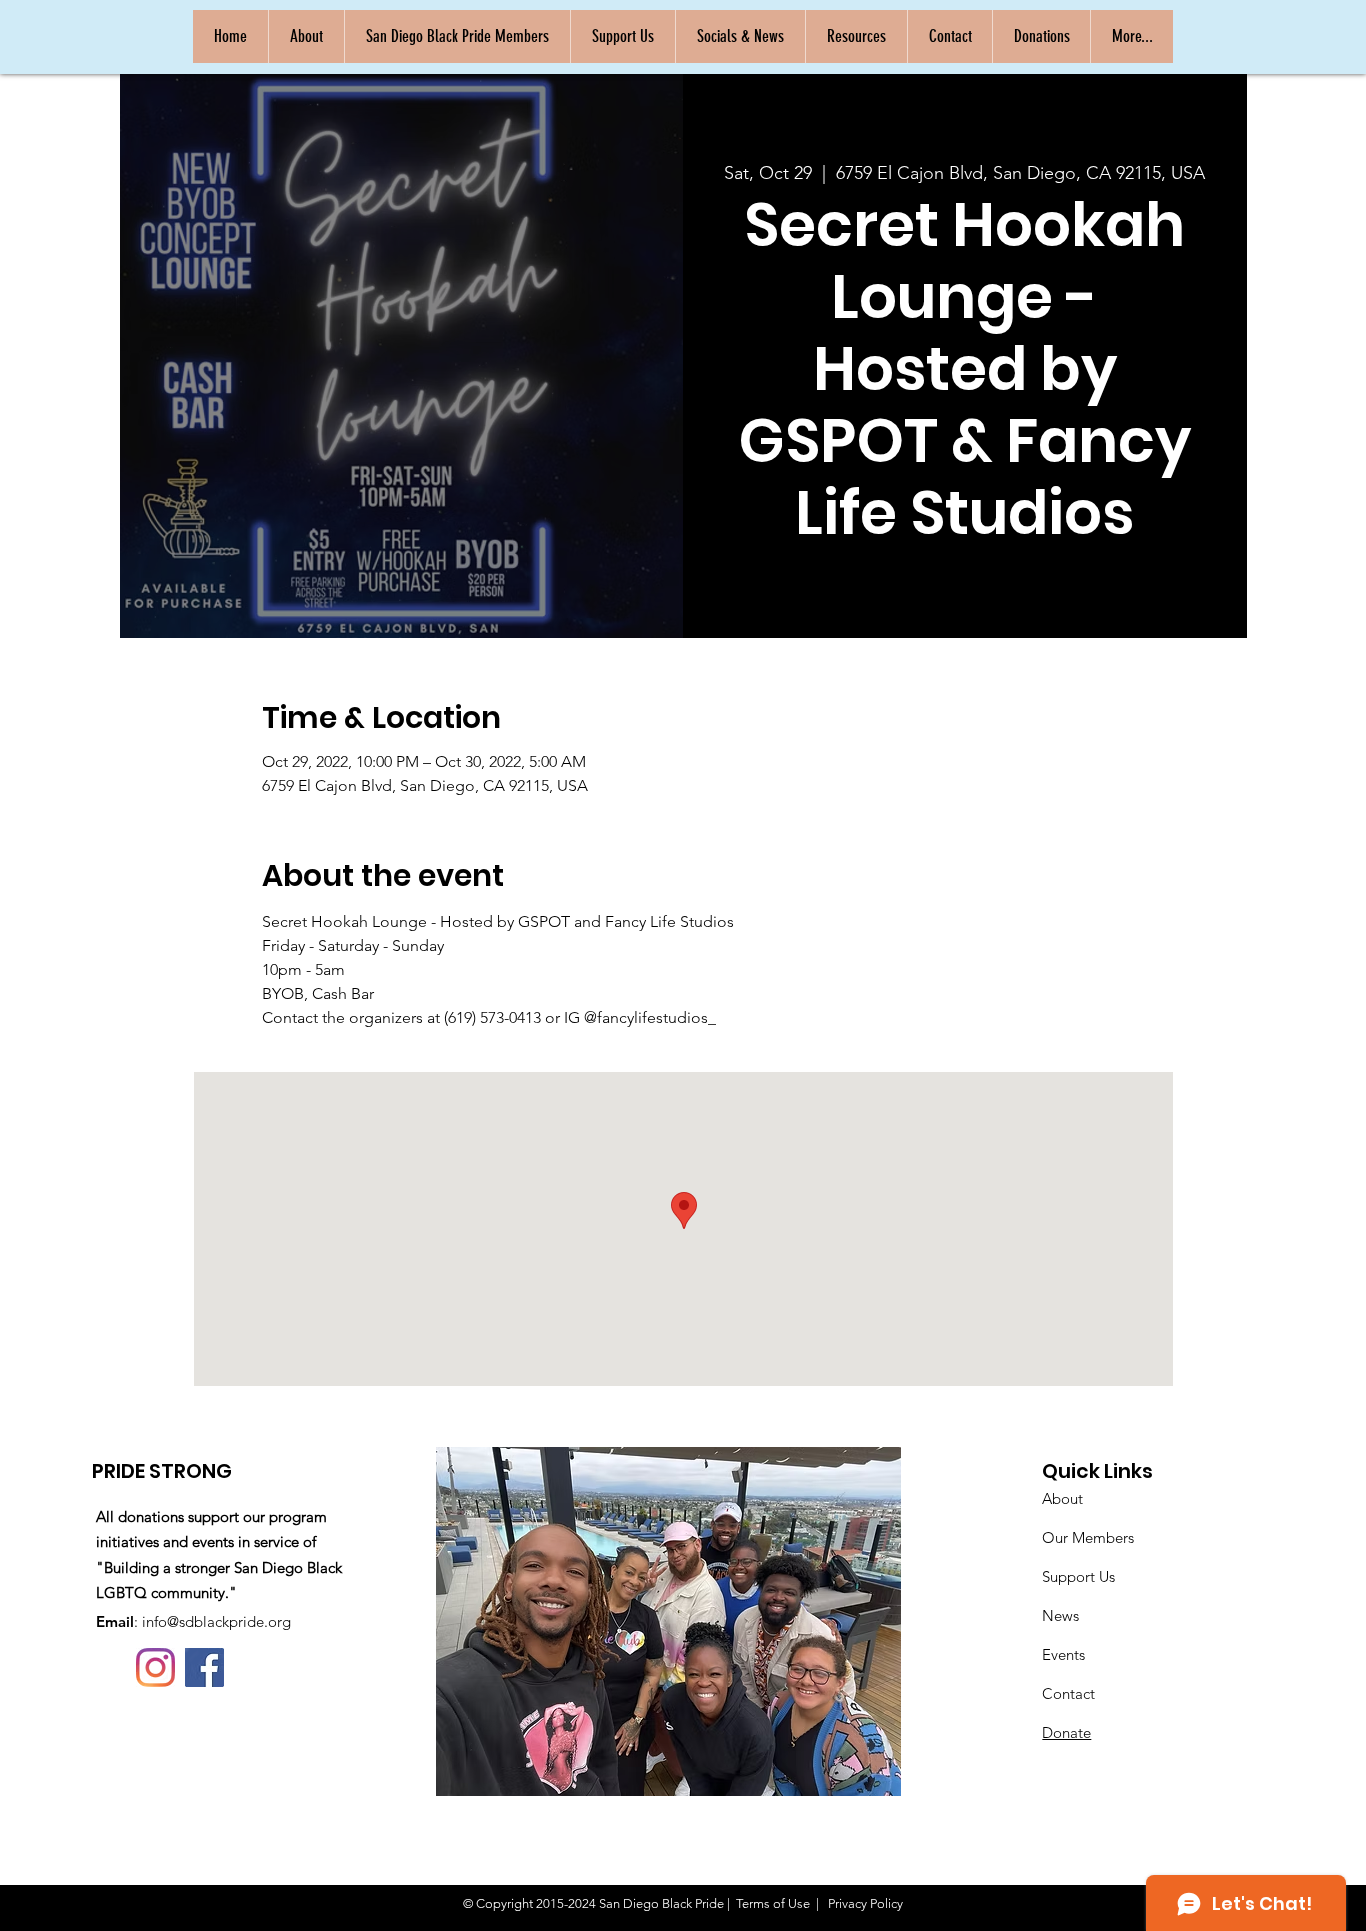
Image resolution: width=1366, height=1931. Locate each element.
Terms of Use (773, 1903)
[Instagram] (155, 1667)
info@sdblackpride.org (216, 1621)
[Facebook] (204, 1667)
